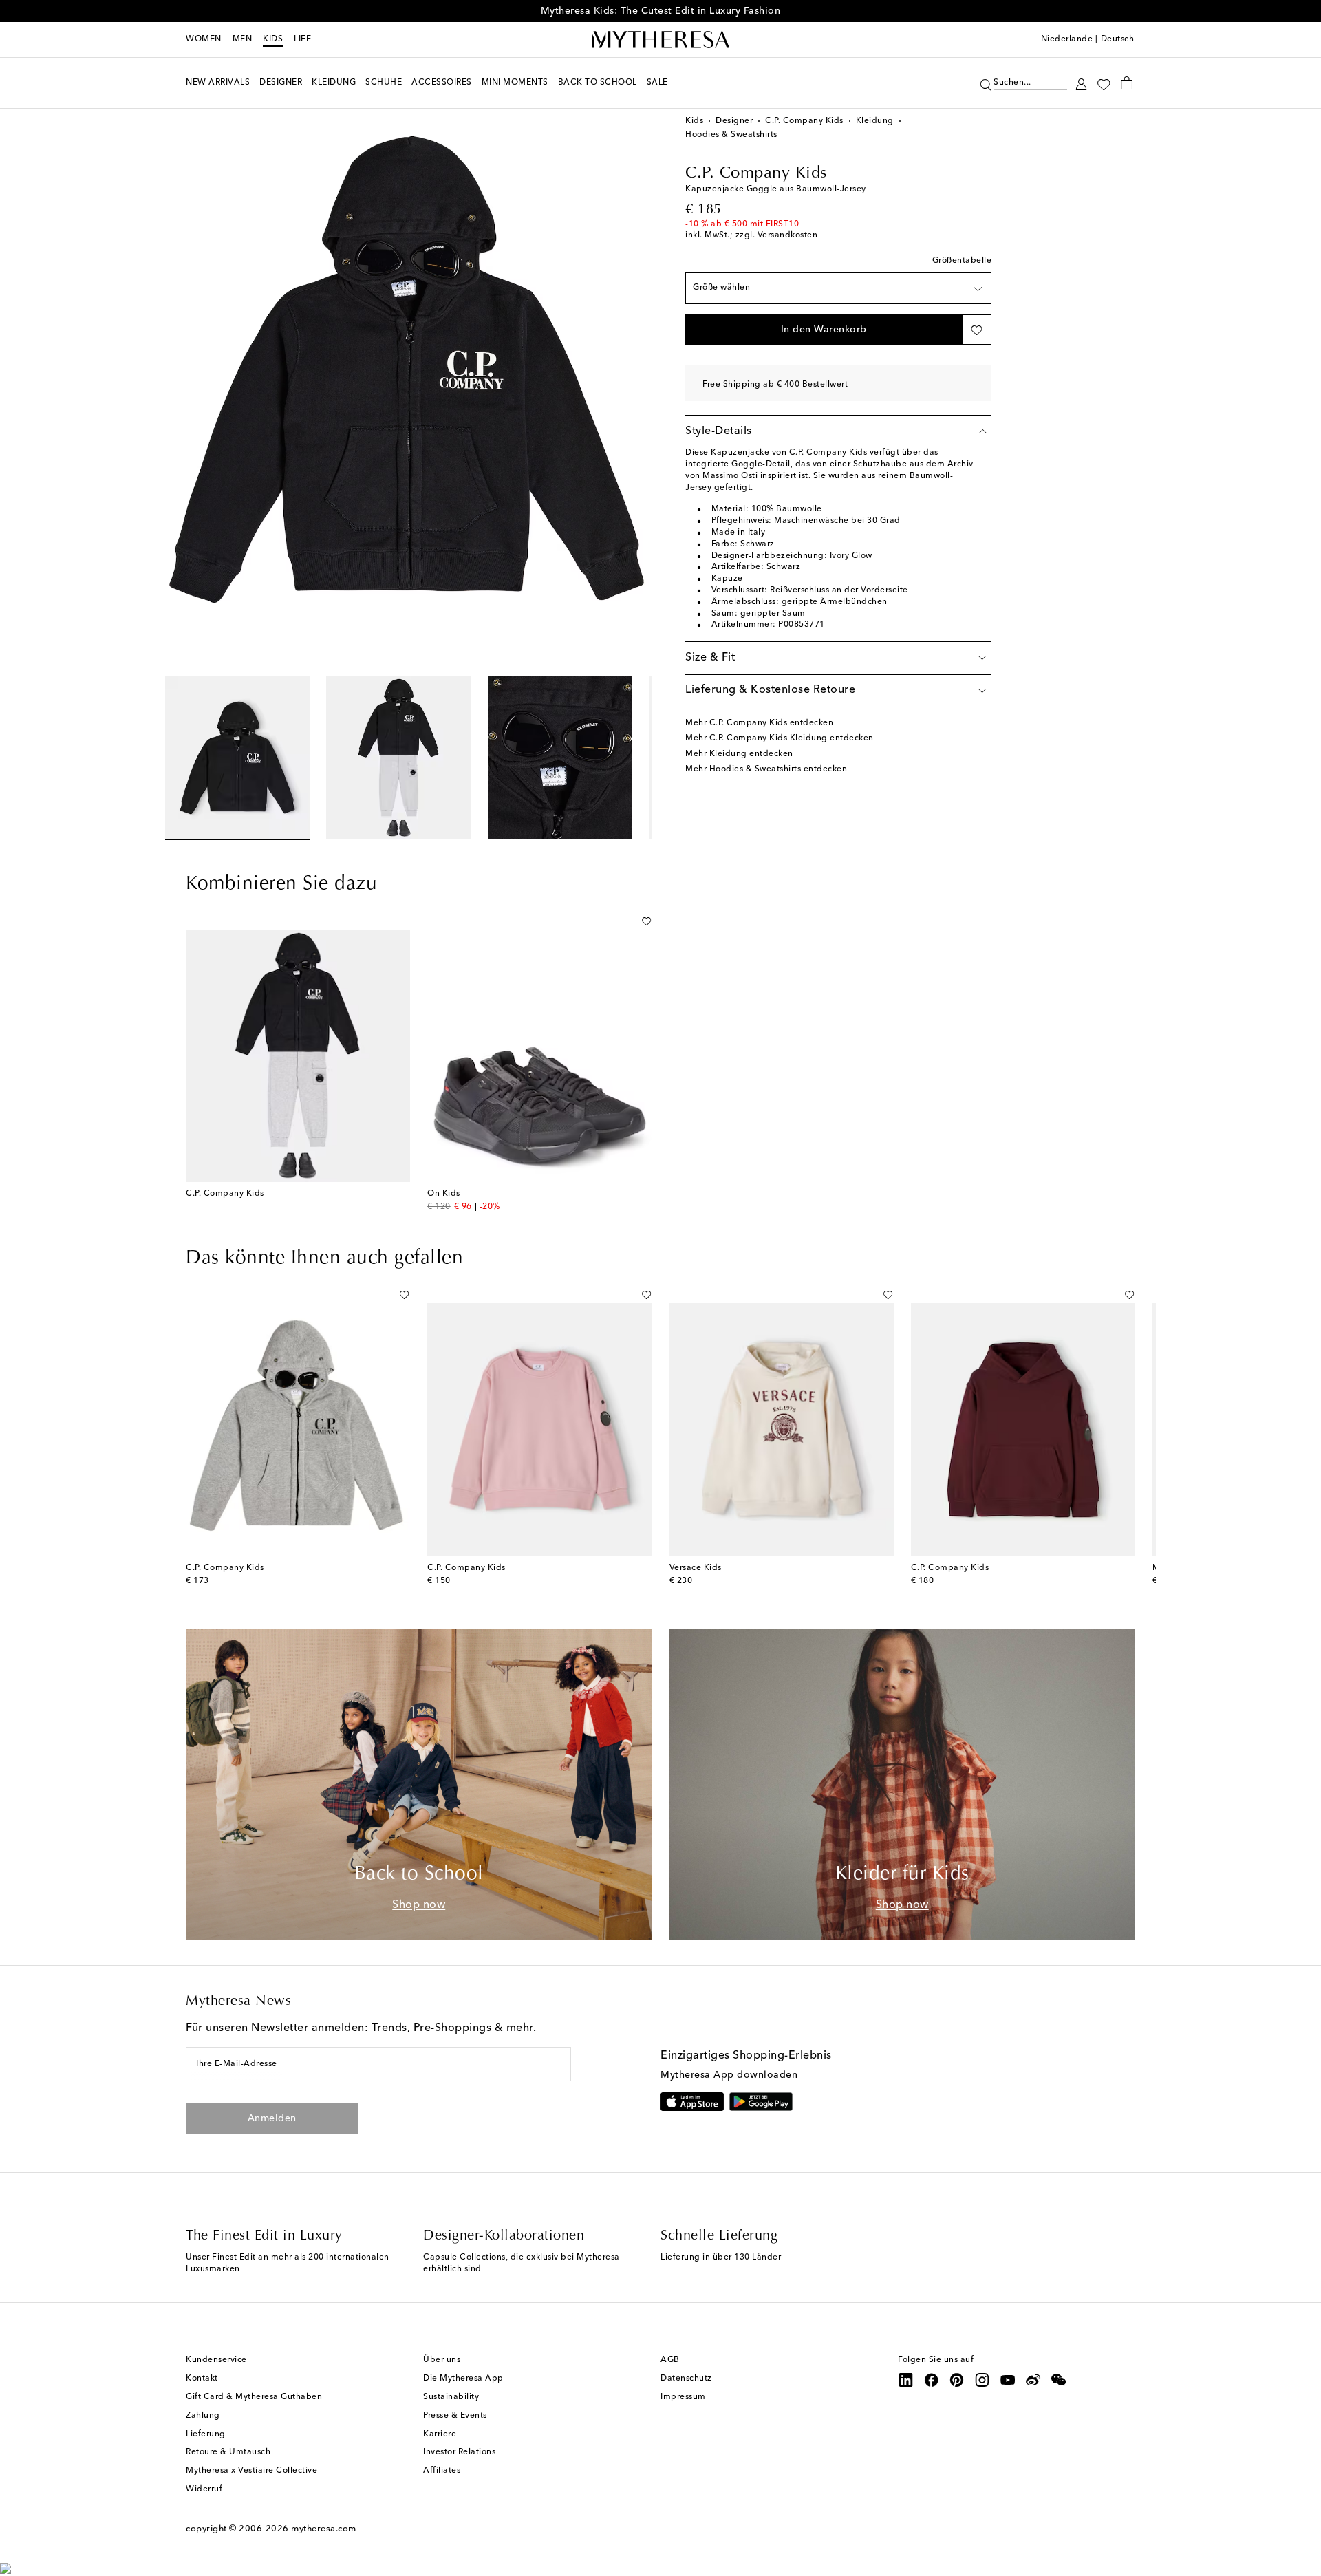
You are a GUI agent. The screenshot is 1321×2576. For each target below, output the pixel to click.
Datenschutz (686, 2379)
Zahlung (203, 2416)
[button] (986, 83)
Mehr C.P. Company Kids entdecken (759, 723)
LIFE (302, 39)
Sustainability (451, 2397)
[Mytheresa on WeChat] (1059, 2380)
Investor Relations (459, 2452)
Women (204, 39)
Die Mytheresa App (463, 2379)
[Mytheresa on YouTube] (1008, 2380)
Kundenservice (216, 2360)
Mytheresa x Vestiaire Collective (251, 2471)
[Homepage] (660, 40)
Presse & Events (455, 2416)
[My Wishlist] (1104, 83)
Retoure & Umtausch (228, 2452)
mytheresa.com (324, 2529)
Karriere (440, 2434)
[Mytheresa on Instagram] (982, 2380)
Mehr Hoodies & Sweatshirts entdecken (766, 769)
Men (243, 39)
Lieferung (206, 2434)
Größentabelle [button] (962, 261)
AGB (670, 2360)
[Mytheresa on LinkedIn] (906, 2380)
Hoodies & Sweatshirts (731, 135)
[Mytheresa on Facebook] (932, 2380)
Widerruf (204, 2489)
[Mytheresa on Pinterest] (957, 2380)
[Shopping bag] (1127, 83)
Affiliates (442, 2471)
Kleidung (875, 121)
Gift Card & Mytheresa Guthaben (254, 2397)
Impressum (683, 2397)
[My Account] (1081, 83)
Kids (273, 39)
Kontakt (202, 2379)
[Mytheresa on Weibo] (1033, 2380)
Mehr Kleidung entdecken (739, 754)
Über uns (442, 2360)
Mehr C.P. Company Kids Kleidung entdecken (780, 738)
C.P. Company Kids (804, 121)
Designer (734, 121)
